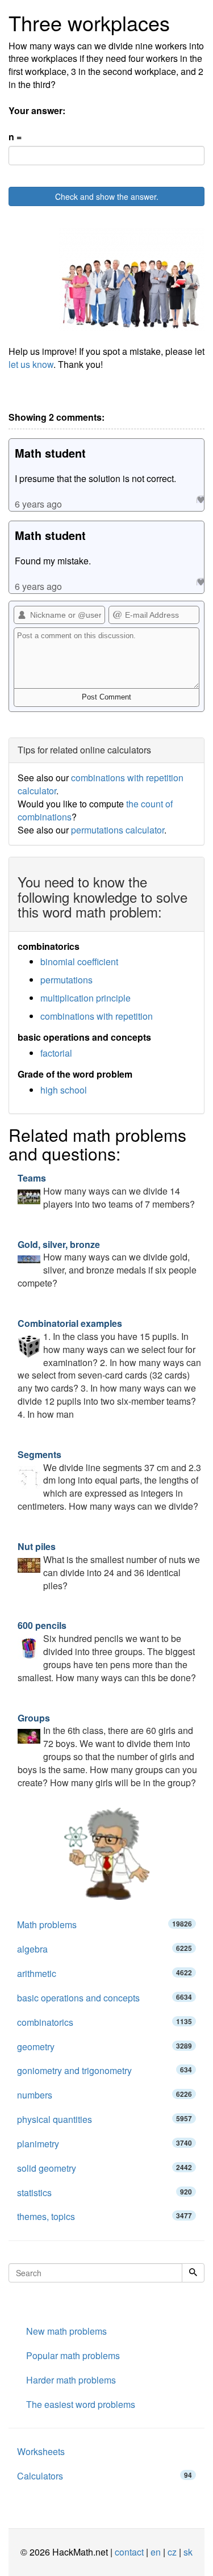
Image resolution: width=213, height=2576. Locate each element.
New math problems (66, 2331)
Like (200, 499)
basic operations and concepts (105, 1998)
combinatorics (105, 2022)
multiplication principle (85, 998)
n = (15, 137)
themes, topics (105, 2216)
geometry (105, 2047)
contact (129, 2552)
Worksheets (41, 2451)
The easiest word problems (81, 2404)
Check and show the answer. (107, 196)
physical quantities (105, 2119)
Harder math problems (71, 2380)
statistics (105, 2192)
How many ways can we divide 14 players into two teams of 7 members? (106, 1191)
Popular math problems (73, 2355)
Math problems (105, 1924)
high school (64, 1090)
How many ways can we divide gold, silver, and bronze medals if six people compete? (107, 1264)
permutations (66, 980)
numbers (105, 2095)
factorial (56, 1053)
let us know (31, 364)
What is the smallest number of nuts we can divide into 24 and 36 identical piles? (109, 1566)
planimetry (105, 2144)
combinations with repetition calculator (101, 784)
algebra (105, 1949)
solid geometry (105, 2168)
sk (188, 2552)
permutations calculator (118, 830)
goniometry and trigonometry (105, 2070)
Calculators (105, 2476)
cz (172, 2552)
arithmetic (105, 1973)
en (156, 2552)
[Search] (193, 2273)
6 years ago (38, 504)
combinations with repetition (97, 1016)
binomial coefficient (79, 962)
